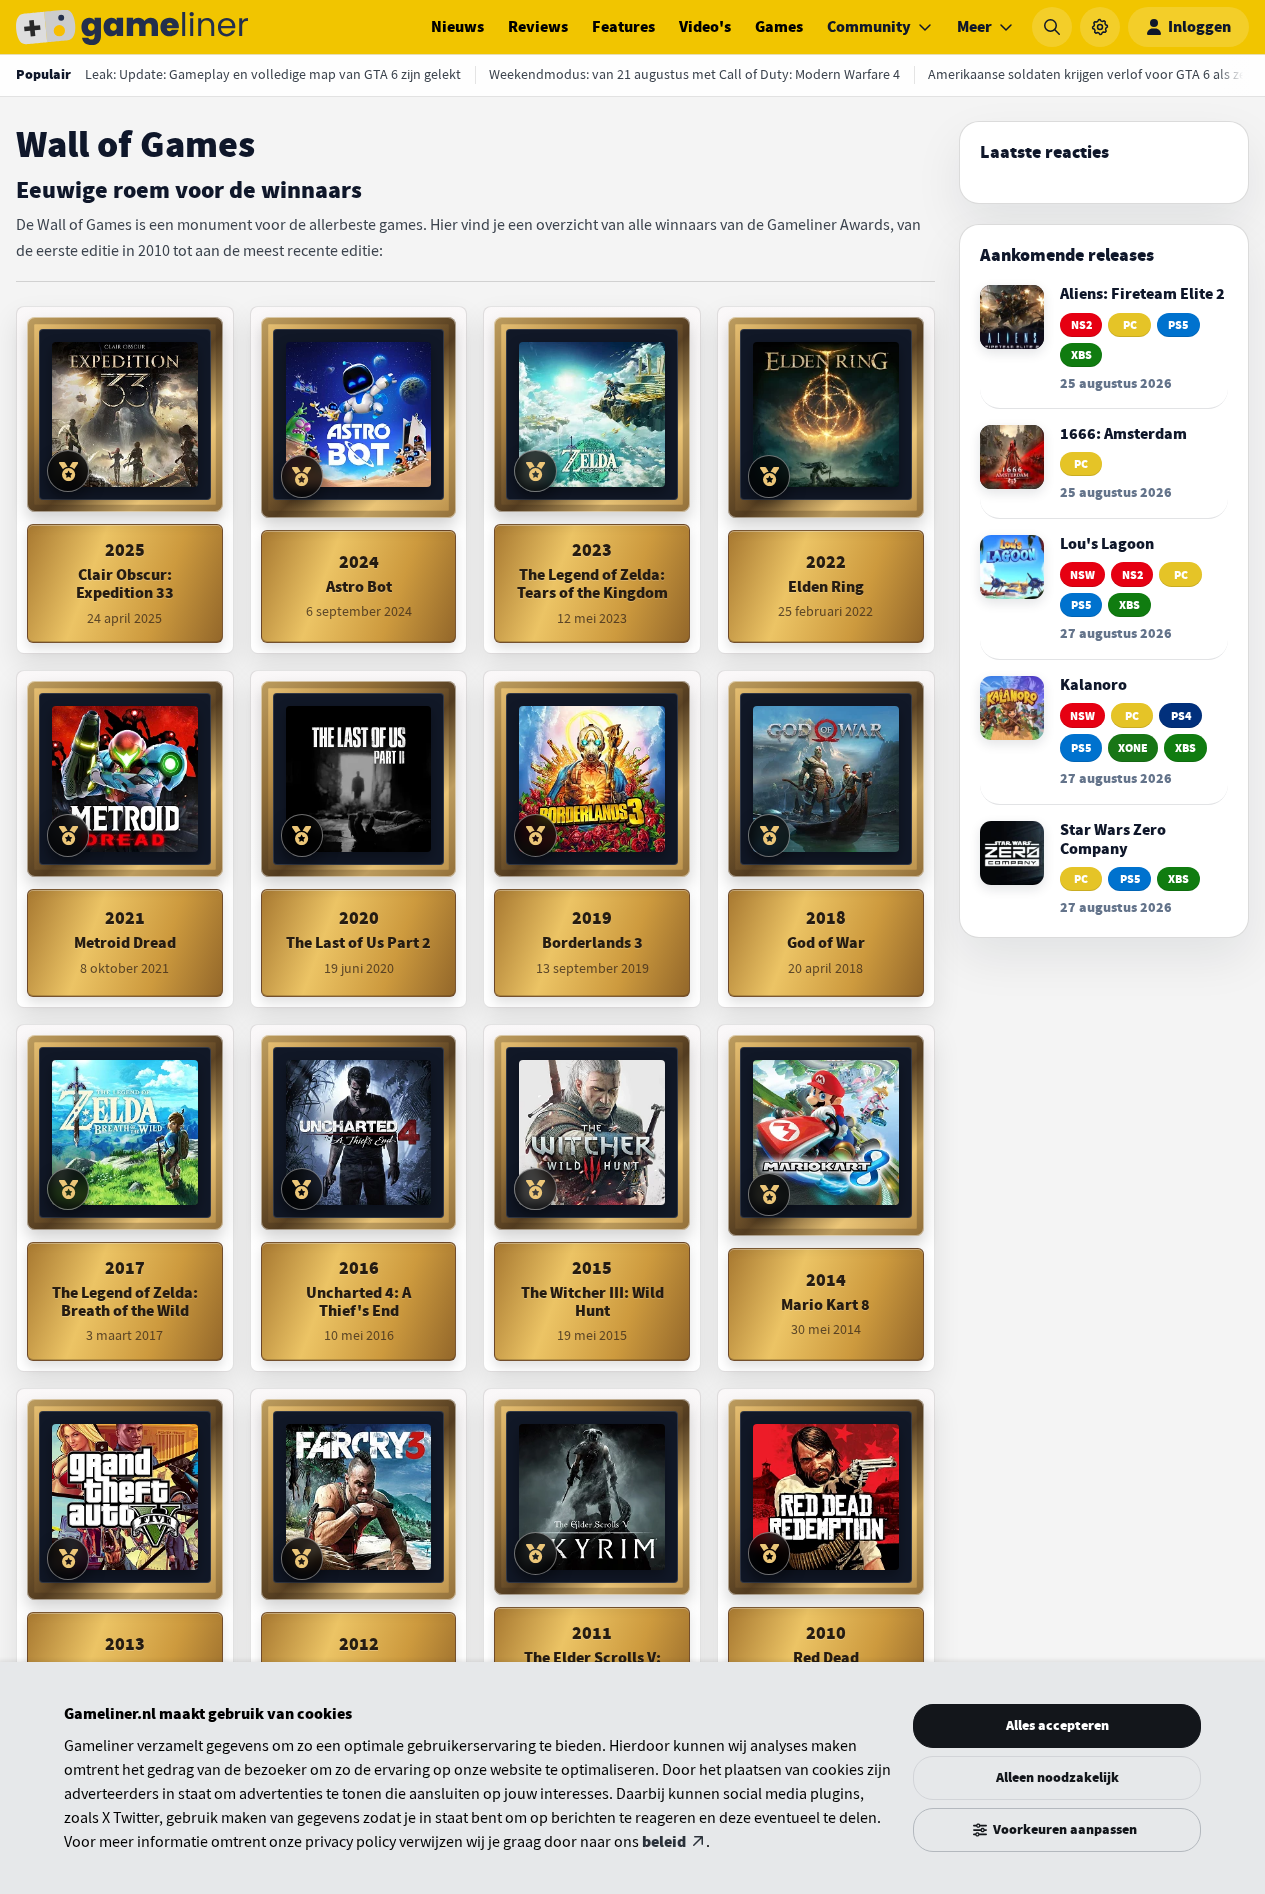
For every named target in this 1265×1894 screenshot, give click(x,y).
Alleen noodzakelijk (1057, 1777)
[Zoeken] (1052, 27)
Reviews (538, 27)
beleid (664, 1842)
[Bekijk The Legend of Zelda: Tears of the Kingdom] (592, 415)
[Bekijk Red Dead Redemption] (826, 1497)
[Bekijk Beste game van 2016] (302, 1189)
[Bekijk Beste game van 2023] (535, 471)
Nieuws (457, 27)
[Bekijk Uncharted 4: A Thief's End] (359, 1133)
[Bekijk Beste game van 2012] (302, 1558)
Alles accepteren (1057, 1725)
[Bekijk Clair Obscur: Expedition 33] (125, 415)
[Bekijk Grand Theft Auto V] (125, 1497)
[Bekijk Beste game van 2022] (769, 476)
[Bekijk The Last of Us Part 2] (359, 779)
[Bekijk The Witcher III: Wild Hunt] (592, 1133)
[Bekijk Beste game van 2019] (535, 835)
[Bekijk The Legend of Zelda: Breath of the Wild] (125, 1133)
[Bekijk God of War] (826, 779)
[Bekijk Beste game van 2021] (68, 835)
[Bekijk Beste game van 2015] (535, 1189)
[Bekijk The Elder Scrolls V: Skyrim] (592, 1497)
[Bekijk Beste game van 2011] (535, 1553)
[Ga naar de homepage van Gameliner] (132, 27)
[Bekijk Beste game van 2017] (68, 1189)
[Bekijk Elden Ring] (826, 415)
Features (623, 27)
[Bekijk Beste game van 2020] (302, 835)
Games (779, 27)
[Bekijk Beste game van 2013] (68, 1558)
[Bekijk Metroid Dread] (125, 779)
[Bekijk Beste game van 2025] (68, 471)
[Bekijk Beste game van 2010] (769, 1553)
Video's (705, 27)
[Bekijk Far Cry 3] (359, 1497)
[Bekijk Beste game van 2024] (302, 476)
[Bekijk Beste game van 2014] (769, 1194)
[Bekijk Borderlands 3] (592, 779)
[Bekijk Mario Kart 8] (826, 1133)
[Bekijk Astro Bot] (359, 415)
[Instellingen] (1100, 27)
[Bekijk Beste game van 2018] (769, 835)
